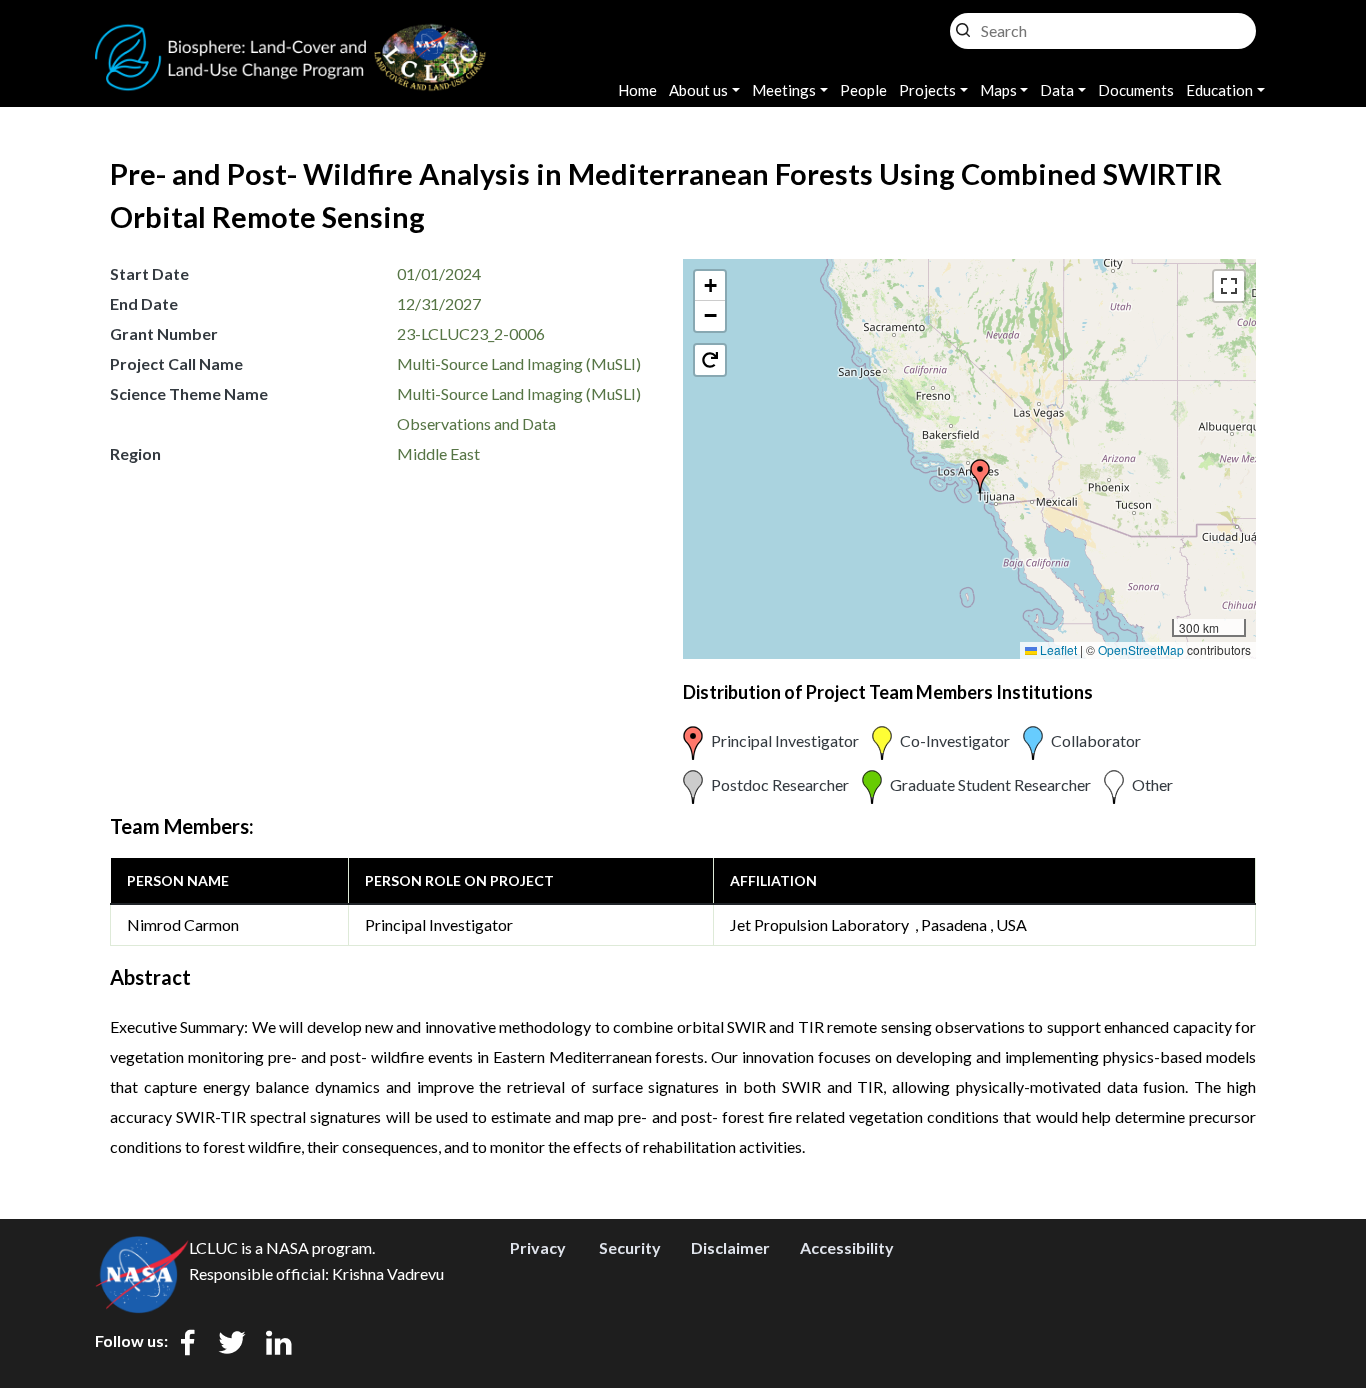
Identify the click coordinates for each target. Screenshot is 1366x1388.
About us (698, 90)
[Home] (291, 36)
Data (1057, 90)
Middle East (438, 453)
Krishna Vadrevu (388, 1273)
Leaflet (1057, 649)
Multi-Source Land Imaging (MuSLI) (519, 363)
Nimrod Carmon (183, 924)
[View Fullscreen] (1229, 286)
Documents (1136, 90)
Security (630, 1247)
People (863, 90)
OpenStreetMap (1141, 649)
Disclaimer (730, 1247)
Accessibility (847, 1247)
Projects (927, 90)
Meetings (784, 90)
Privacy (538, 1247)
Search (963, 25)
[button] (980, 476)
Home (637, 90)
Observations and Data (476, 423)
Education (1219, 90)
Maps (998, 90)
